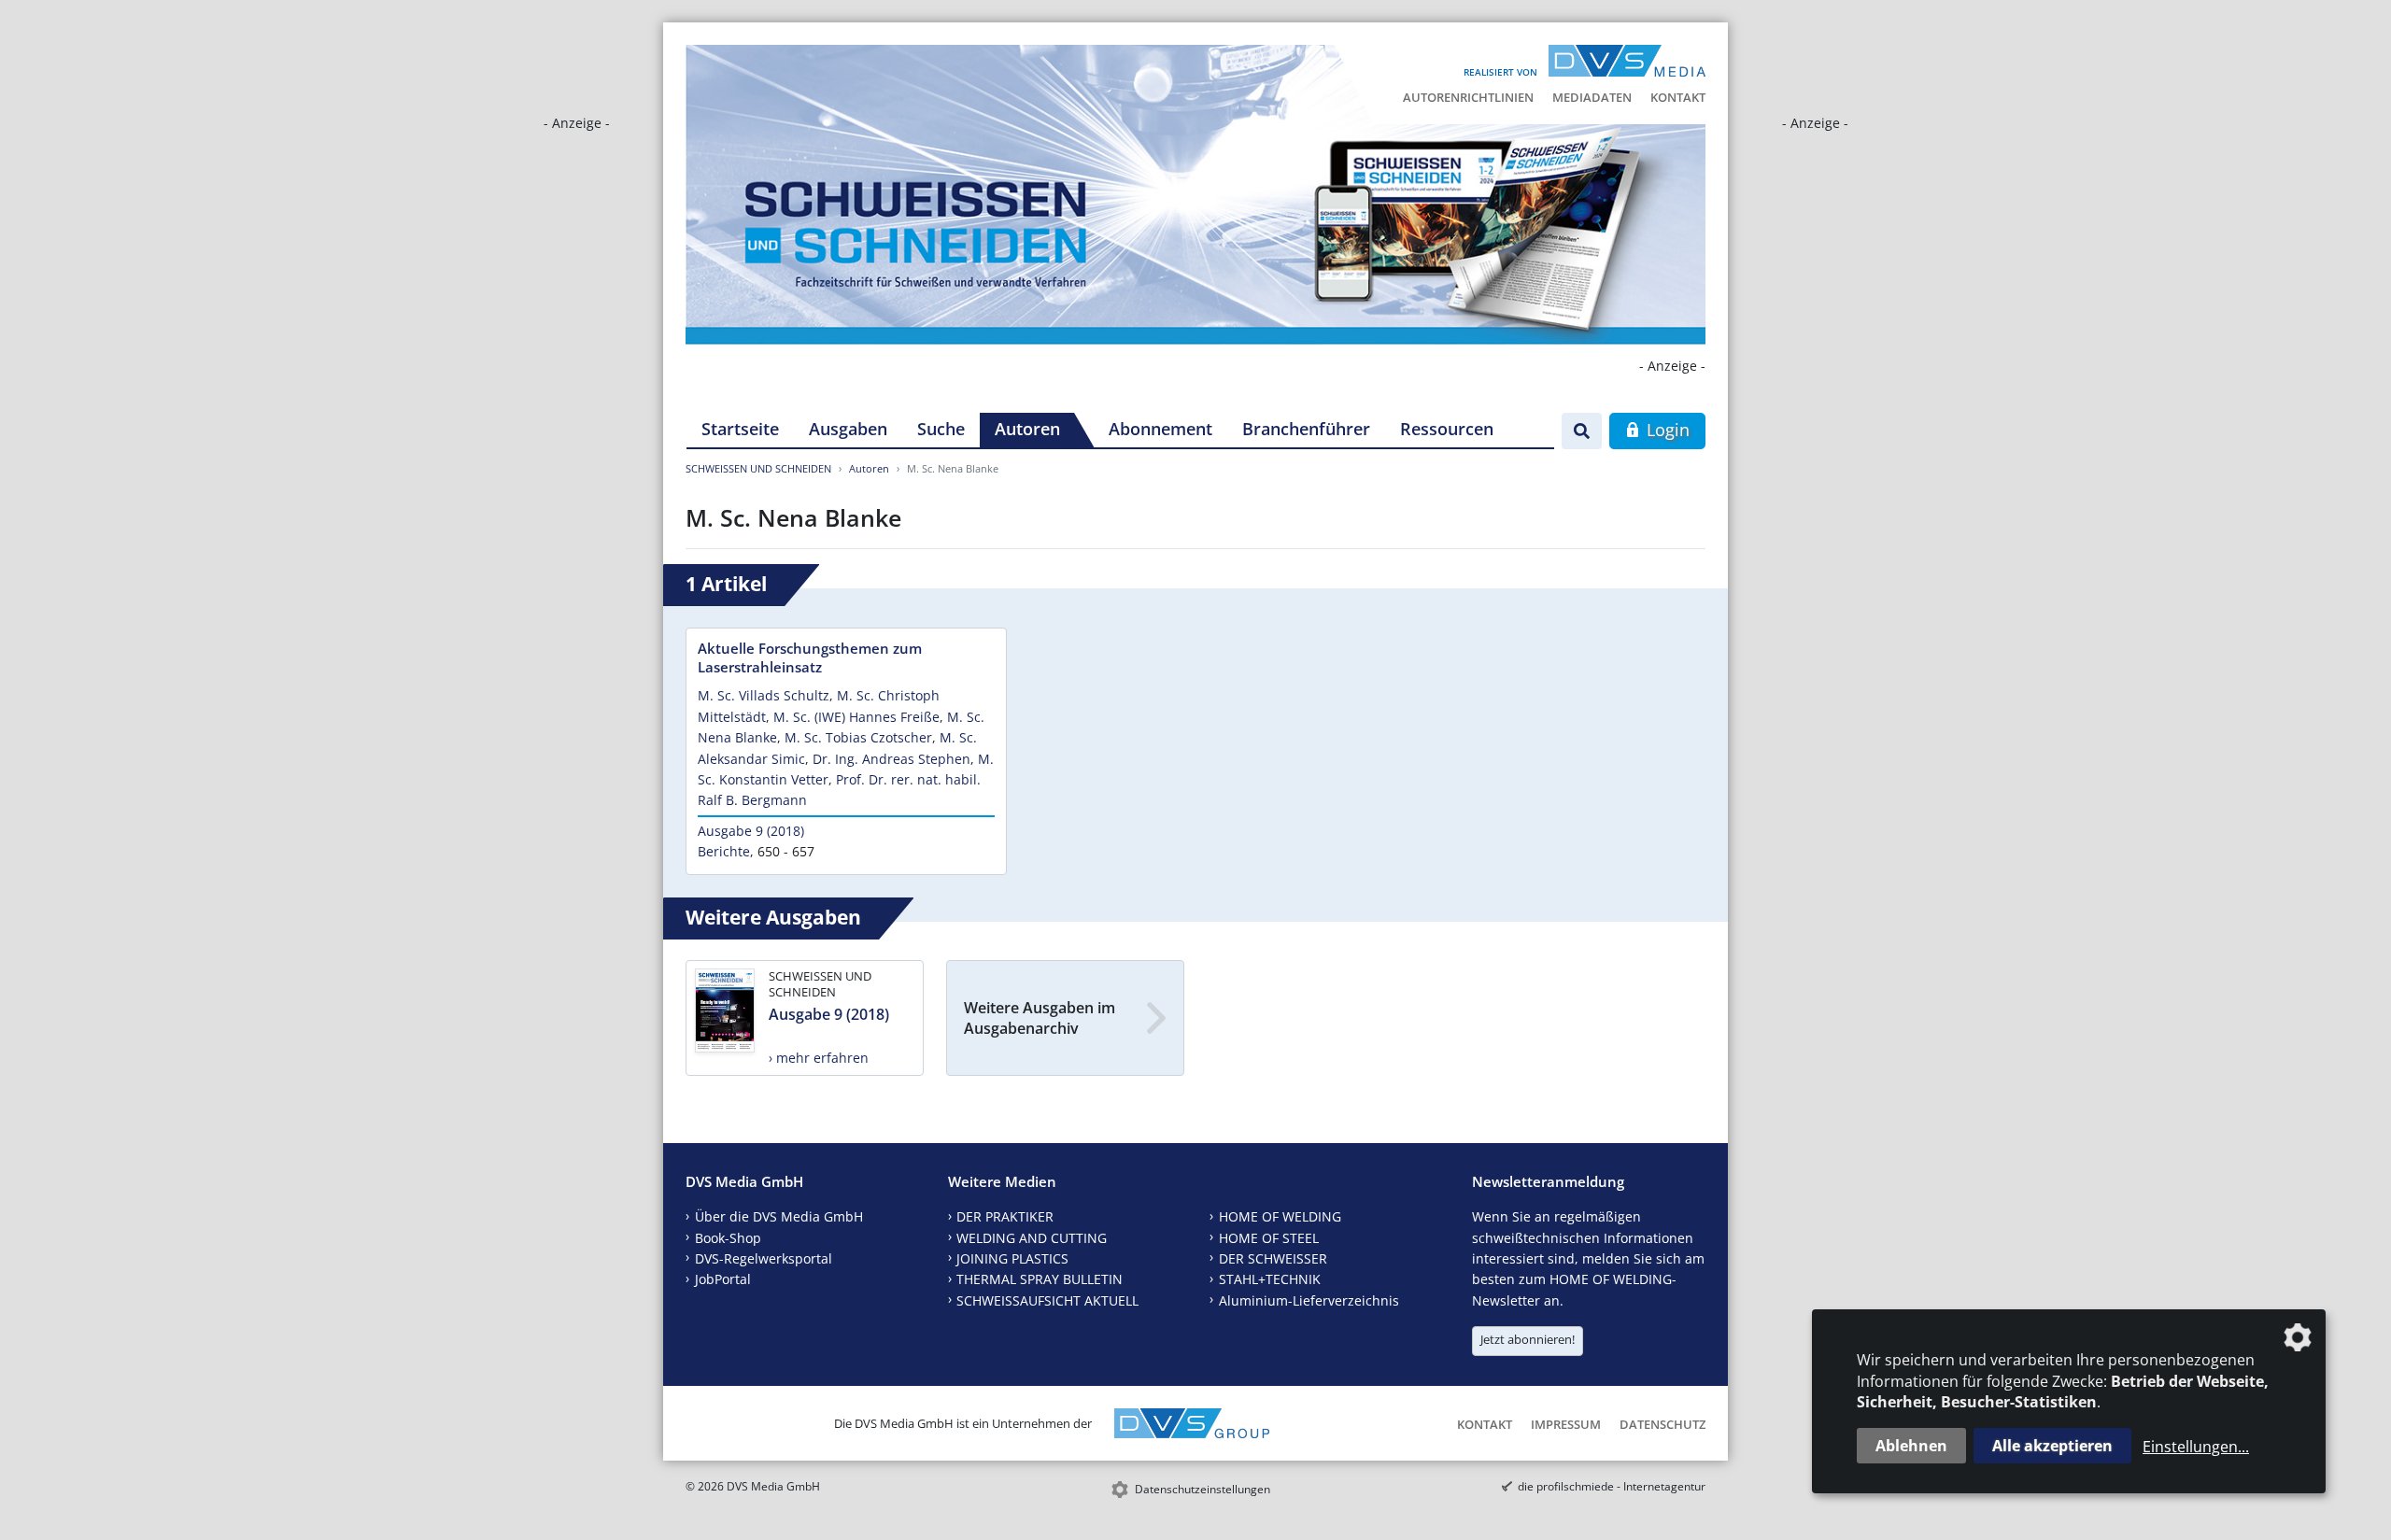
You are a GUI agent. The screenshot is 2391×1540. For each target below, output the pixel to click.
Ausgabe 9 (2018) (751, 831)
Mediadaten (1592, 97)
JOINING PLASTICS (1012, 1258)
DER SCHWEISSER (1273, 1258)
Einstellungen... (2196, 1447)
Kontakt (1678, 97)
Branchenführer (1306, 429)
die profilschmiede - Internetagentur (1612, 1486)
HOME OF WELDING (1280, 1216)
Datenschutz (1662, 1424)
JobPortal (723, 1279)
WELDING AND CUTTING (1032, 1238)
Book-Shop (728, 1238)
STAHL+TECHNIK (1270, 1279)
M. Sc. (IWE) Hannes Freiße (856, 717)
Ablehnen (1911, 1446)
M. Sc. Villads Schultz (764, 695)
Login (1666, 430)
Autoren (1027, 429)
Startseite (740, 429)
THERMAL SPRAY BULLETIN (1040, 1279)
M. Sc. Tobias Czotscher (858, 737)
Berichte (724, 851)
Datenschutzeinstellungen (1203, 1489)
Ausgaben (848, 429)
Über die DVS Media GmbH (779, 1216)
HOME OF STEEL (1269, 1238)
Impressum (1566, 1424)
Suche (941, 429)
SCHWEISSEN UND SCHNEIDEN (758, 468)
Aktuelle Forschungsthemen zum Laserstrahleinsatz (810, 657)
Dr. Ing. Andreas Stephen (891, 759)
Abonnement (1160, 429)
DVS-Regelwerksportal (764, 1258)
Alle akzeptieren (2052, 1446)
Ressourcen (1447, 429)
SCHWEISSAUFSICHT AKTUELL (1047, 1300)
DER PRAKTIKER (1005, 1216)
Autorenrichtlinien (1468, 97)
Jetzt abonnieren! (1528, 1339)
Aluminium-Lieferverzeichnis (1309, 1300)
